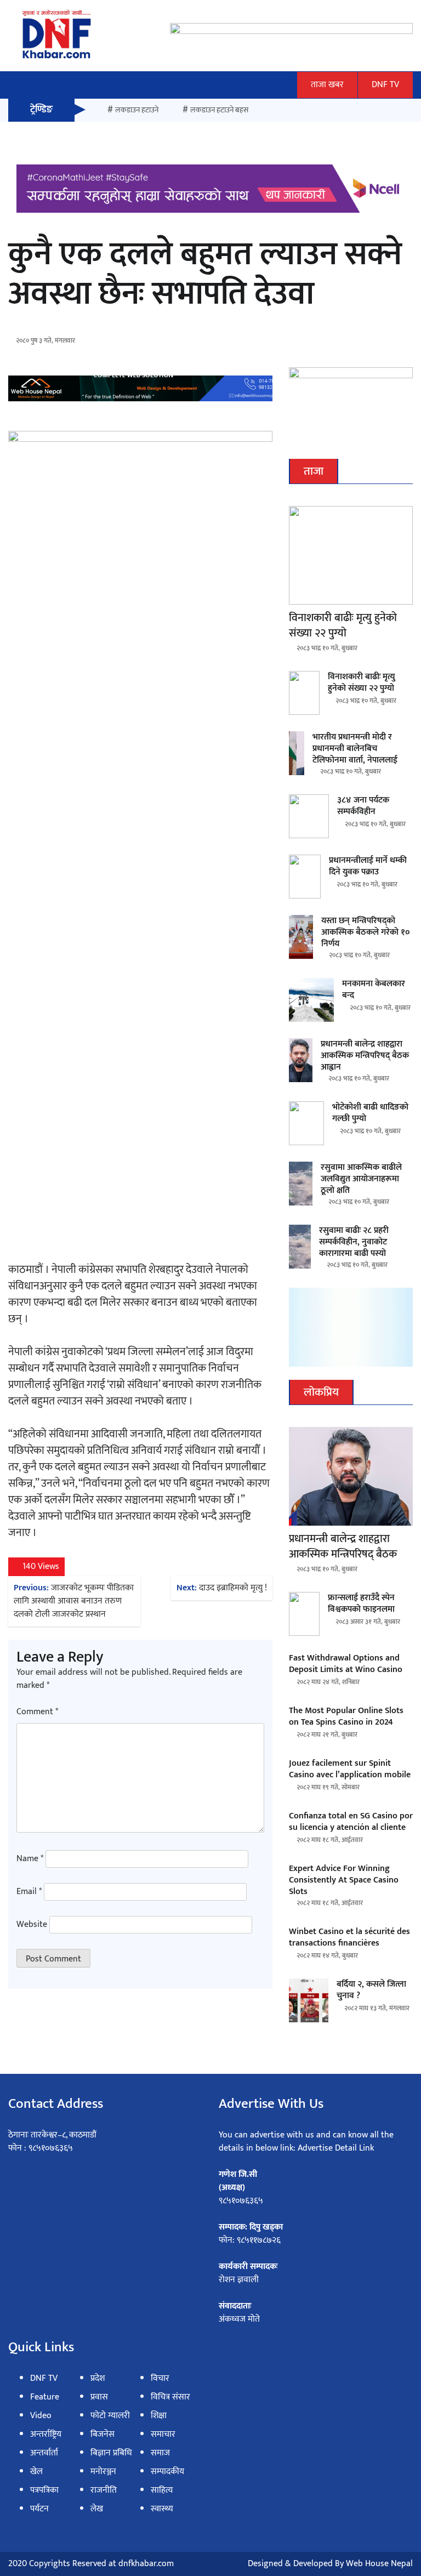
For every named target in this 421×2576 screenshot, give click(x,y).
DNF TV (385, 85)
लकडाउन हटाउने (137, 110)
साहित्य (162, 2490)
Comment (37, 1712)
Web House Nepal (379, 2564)
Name (30, 1859)
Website (32, 1925)
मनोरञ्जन (103, 2472)
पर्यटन (39, 2509)
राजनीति (104, 2490)
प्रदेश (98, 2378)
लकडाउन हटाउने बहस (219, 110)
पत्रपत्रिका (44, 2490)
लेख (97, 2509)
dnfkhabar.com (146, 2564)
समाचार (163, 2434)
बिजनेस (103, 2434)
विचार (160, 2378)
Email (29, 1892)
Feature (45, 2397)
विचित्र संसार (170, 2397)
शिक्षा (159, 2416)
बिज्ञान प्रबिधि (111, 2453)
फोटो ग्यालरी (110, 2416)
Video (41, 2416)
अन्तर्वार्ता (44, 2453)
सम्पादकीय (167, 2472)
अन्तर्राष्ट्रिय (46, 2434)
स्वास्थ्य (162, 2509)
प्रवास (99, 2397)
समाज (160, 2453)
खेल (36, 2472)
